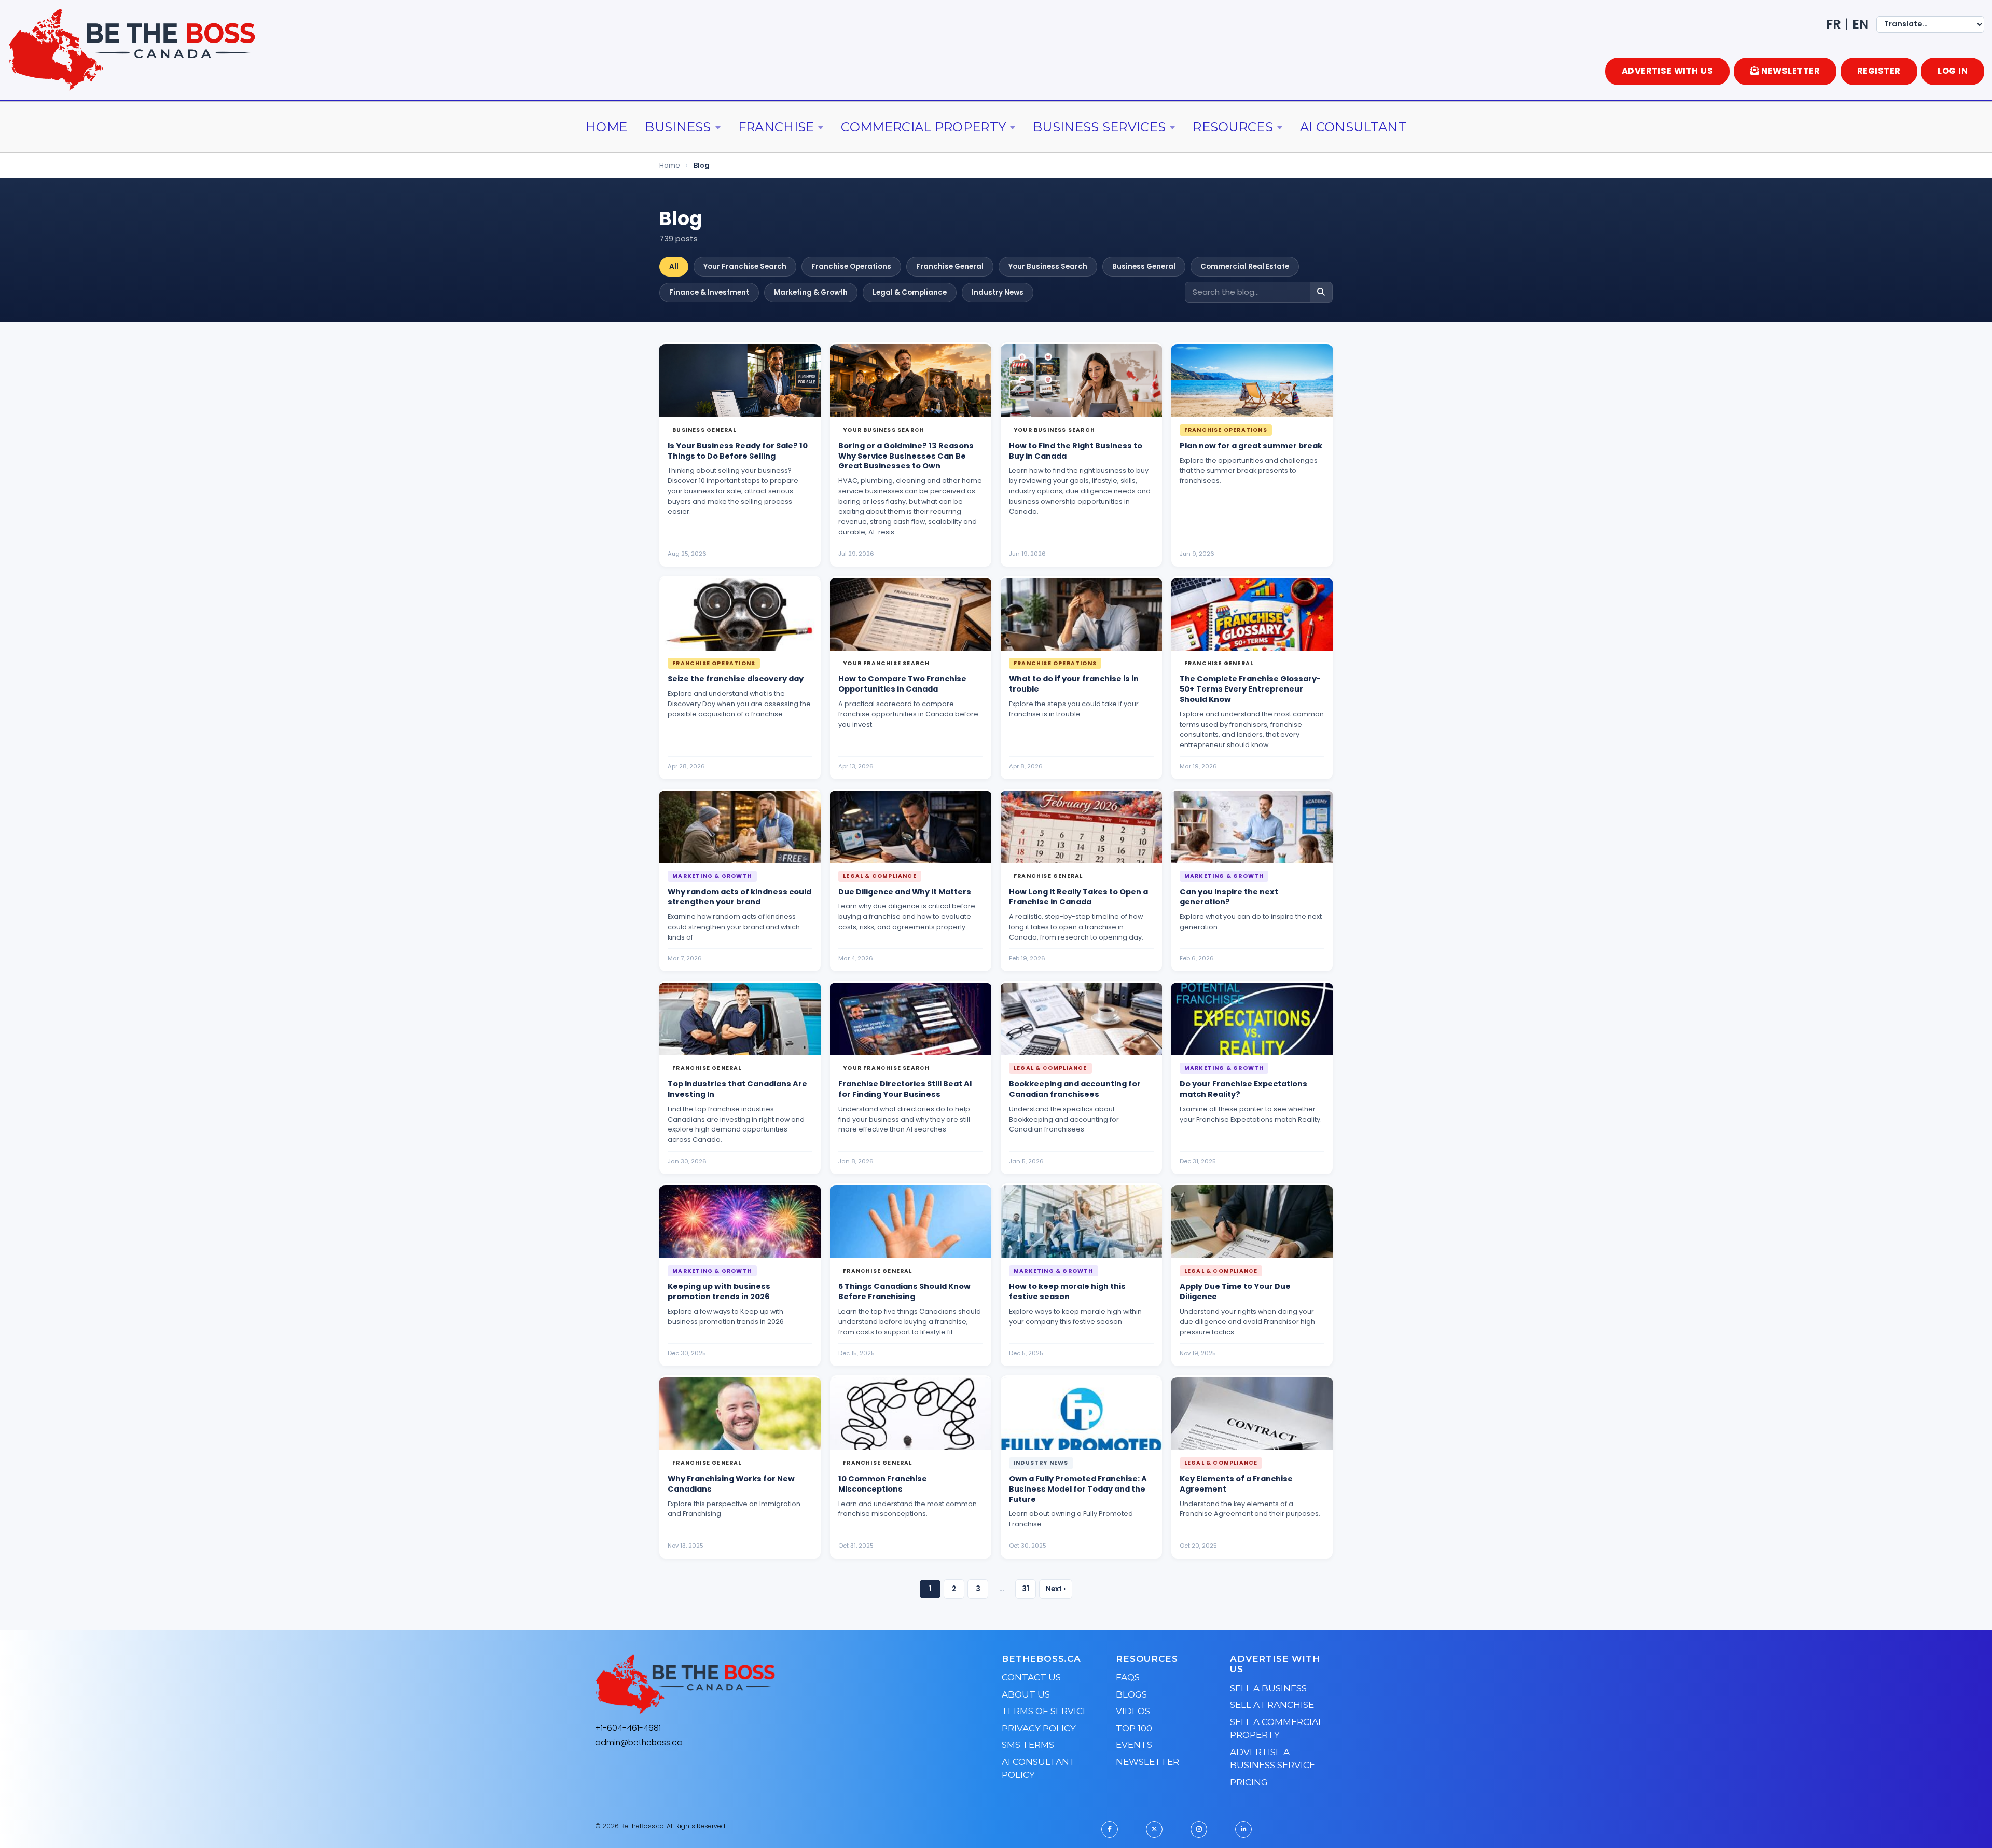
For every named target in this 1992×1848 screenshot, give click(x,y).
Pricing (1249, 1782)
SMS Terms (1028, 1745)
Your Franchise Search (745, 266)
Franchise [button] (776, 127)
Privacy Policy (1039, 1728)
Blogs (1131, 1694)
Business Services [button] (1099, 127)
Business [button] (678, 127)
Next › (1056, 1589)
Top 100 (1134, 1728)
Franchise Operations (851, 266)
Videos (1133, 1711)
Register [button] (1879, 71)
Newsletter (1147, 1762)
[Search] (1321, 292)
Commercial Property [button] (923, 127)
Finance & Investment (709, 292)
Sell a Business (1268, 1688)
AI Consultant (1353, 127)
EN (1860, 24)
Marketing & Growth (811, 292)
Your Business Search (1048, 266)
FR (1834, 24)
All (674, 266)
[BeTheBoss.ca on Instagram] (1199, 1829)
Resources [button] (1233, 127)
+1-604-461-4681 (628, 1728)
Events (1134, 1745)
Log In (1953, 71)
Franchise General (950, 266)
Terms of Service (1045, 1711)
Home (606, 127)
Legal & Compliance (910, 292)
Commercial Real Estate (1245, 266)
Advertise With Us (1668, 71)
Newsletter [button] (1790, 71)
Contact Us (1031, 1677)
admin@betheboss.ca (639, 1742)
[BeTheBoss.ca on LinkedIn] (1243, 1829)
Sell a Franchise (1272, 1705)
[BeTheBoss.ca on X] (1154, 1829)
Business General (1144, 266)
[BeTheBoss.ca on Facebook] (1110, 1829)
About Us (1026, 1694)
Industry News (998, 292)
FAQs (1128, 1677)
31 (1026, 1589)
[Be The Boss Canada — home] (750, 1685)
